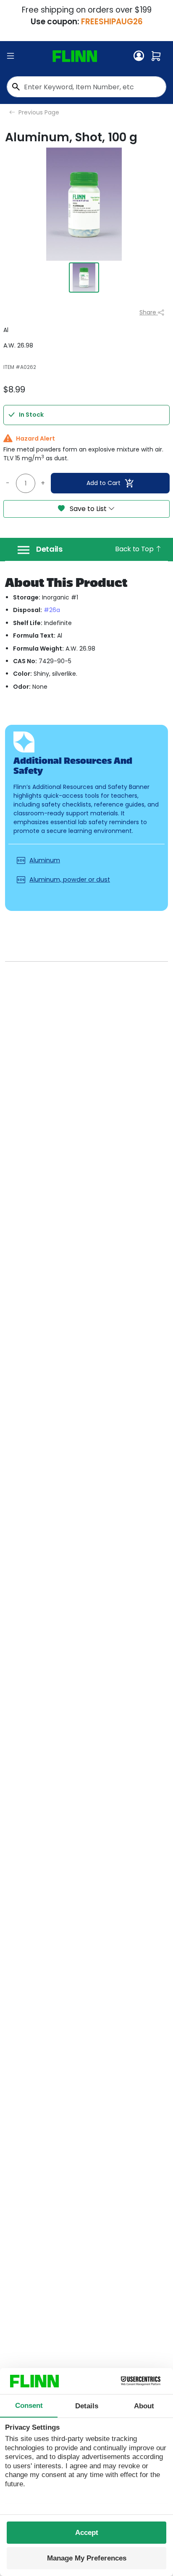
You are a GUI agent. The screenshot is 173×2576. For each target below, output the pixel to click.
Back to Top (135, 549)
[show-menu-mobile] (10, 56)
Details (49, 549)
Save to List (88, 509)
